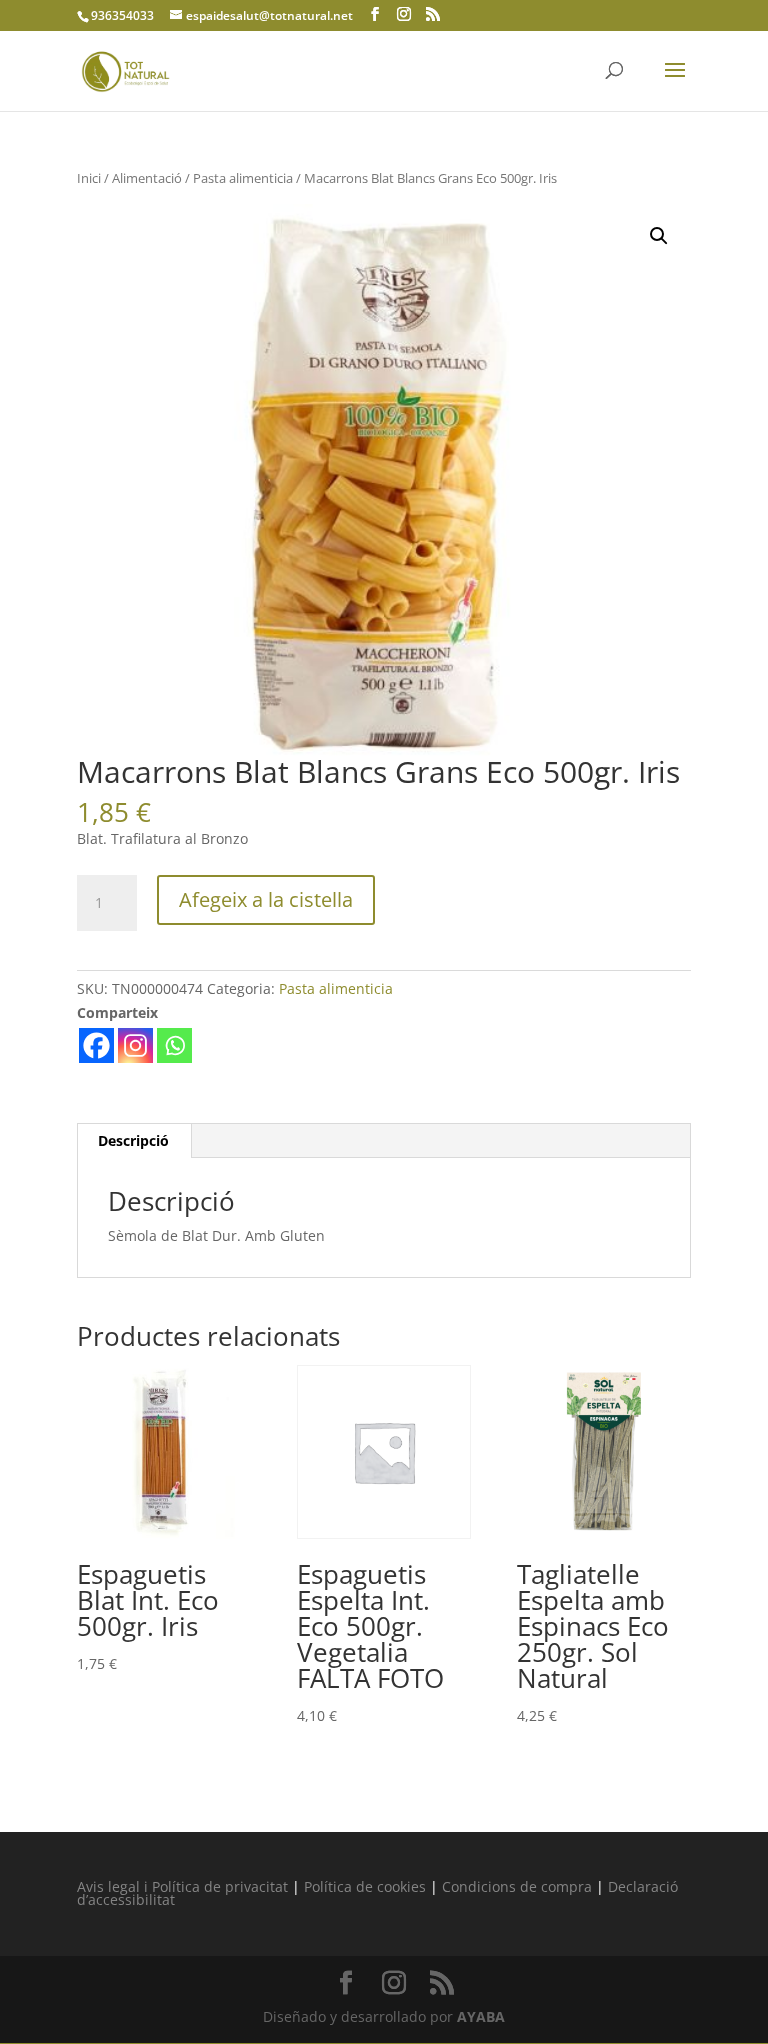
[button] (659, 236)
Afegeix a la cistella (266, 899)
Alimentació (147, 178)
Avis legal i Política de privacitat (182, 1886)
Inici (89, 178)
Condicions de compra (517, 1886)
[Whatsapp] (174, 1045)
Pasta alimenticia (243, 178)
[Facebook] (96, 1045)
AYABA (481, 2016)
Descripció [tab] (133, 1140)
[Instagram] (135, 1045)
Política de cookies (365, 1886)
